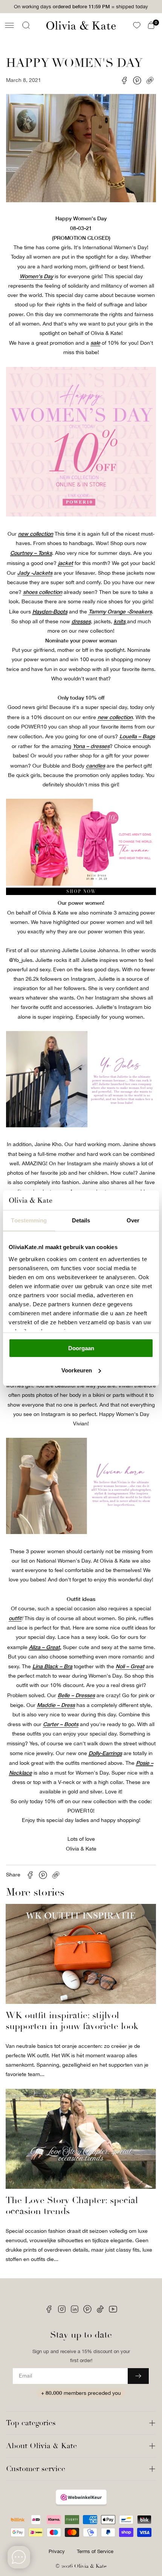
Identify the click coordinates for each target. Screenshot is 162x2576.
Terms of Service (95, 2551)
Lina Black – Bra (52, 1666)
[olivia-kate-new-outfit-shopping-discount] (81, 515)
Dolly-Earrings (105, 1753)
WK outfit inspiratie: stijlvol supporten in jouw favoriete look (72, 2021)
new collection (36, 534)
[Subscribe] (138, 2376)
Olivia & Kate (90, 2566)
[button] (9, 25)
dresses (81, 621)
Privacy (57, 2551)
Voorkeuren (77, 1370)
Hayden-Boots (50, 611)
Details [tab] (81, 1220)
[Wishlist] (137, 25)
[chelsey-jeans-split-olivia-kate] (81, 1125)
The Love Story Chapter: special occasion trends (72, 2206)
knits (120, 621)
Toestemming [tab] (29, 1220)
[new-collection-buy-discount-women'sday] (81, 893)
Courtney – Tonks (31, 553)
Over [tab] (133, 1220)
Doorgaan (81, 1348)
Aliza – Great (44, 1647)
